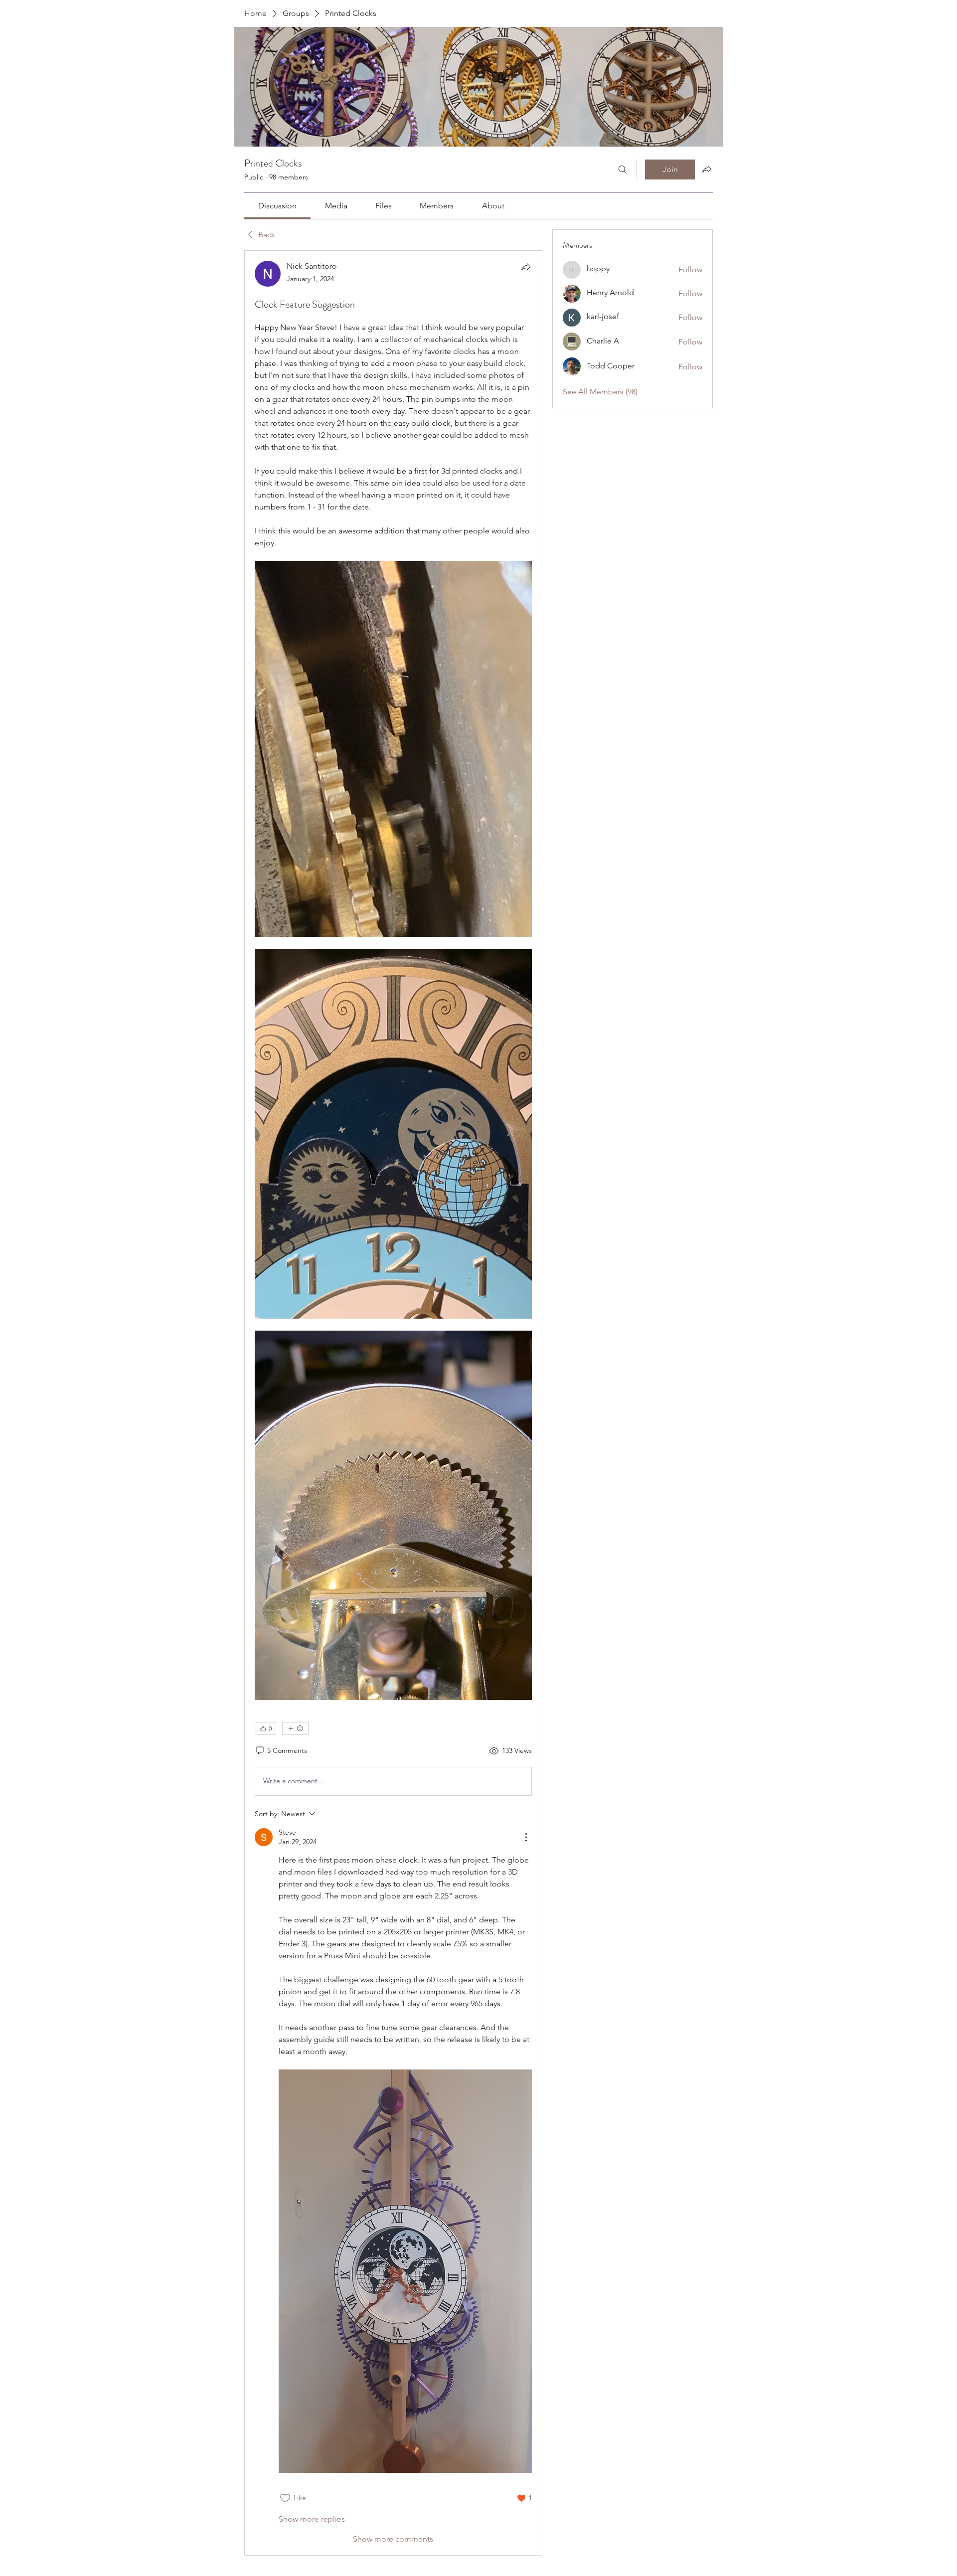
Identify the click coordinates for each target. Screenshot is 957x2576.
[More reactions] (295, 1728)
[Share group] (707, 169)
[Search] (623, 170)
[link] (277, 206)
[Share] (526, 267)
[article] (393, 1403)
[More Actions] (526, 1837)
